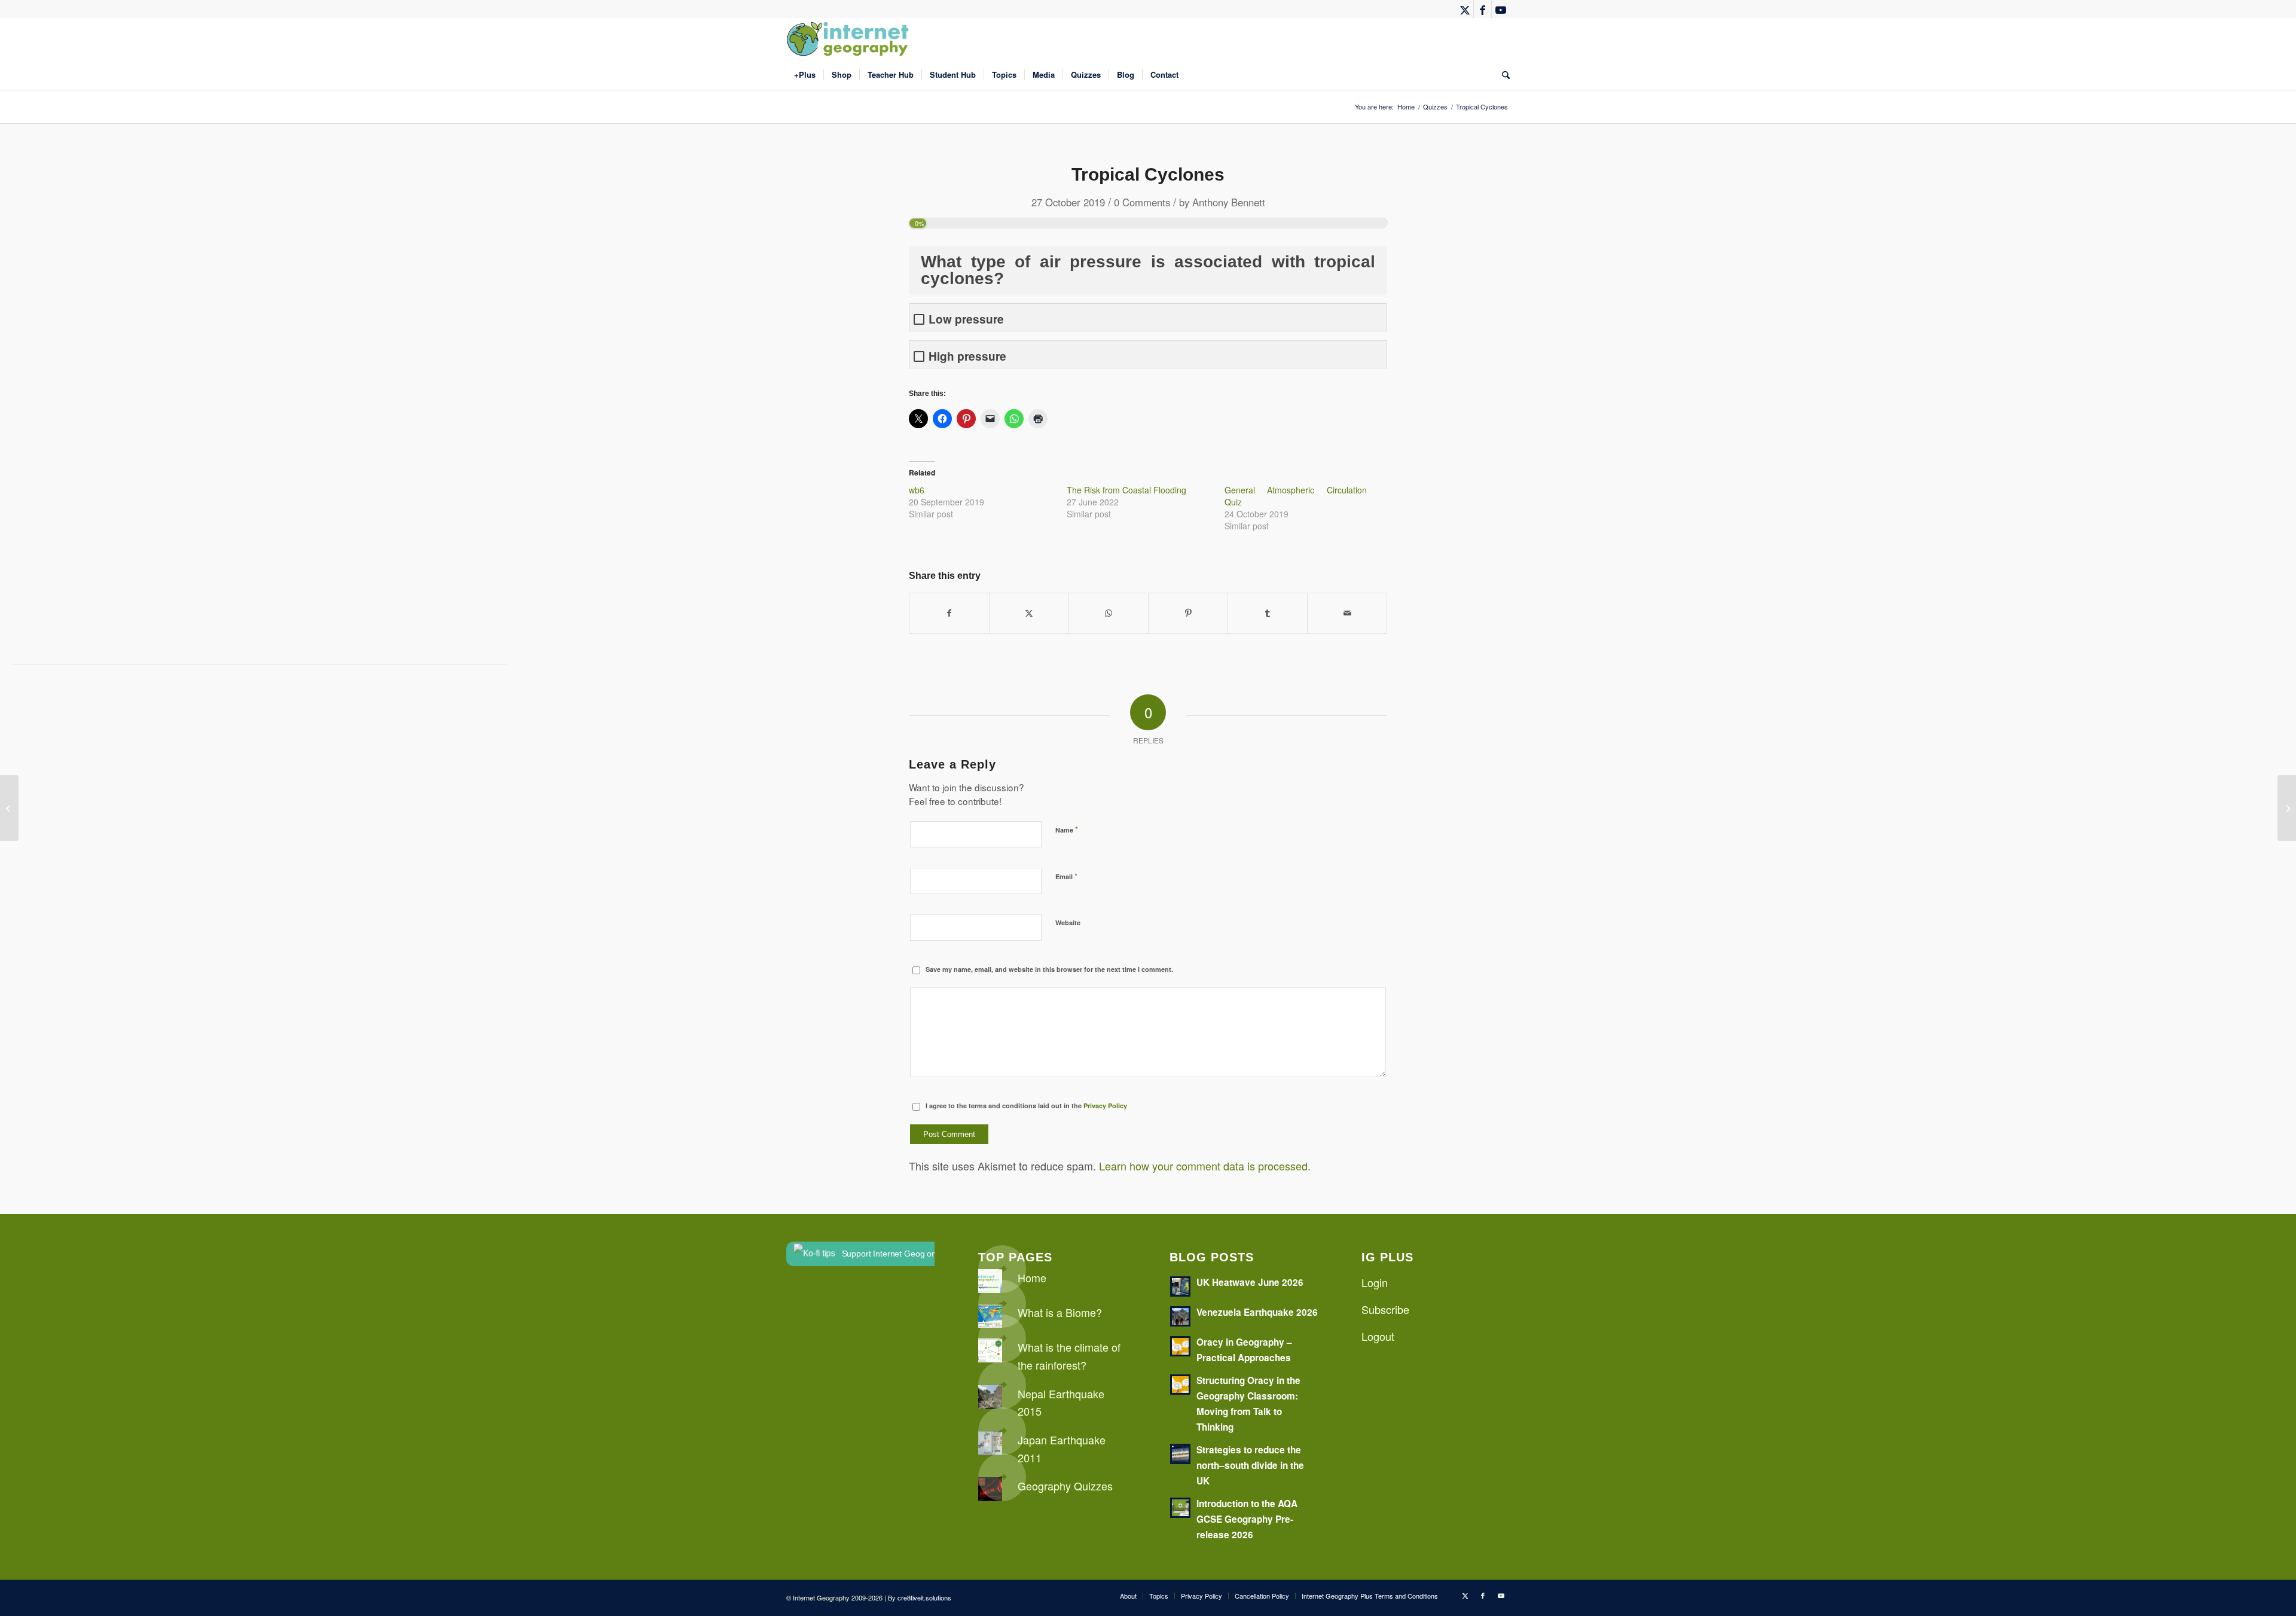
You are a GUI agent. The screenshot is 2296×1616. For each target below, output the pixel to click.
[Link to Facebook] (1483, 9)
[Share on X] (1029, 613)
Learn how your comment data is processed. (1205, 1166)
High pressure (967, 356)
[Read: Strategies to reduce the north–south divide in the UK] (1180, 1454)
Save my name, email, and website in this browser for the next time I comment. (1049, 969)
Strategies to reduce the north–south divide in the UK (1250, 1465)
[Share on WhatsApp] (1109, 613)
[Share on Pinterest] (1188, 613)
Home (1032, 1277)
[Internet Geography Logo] (850, 39)
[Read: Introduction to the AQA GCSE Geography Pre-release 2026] (1180, 1508)
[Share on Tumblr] (1268, 613)
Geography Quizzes (1065, 1486)
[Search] (1502, 75)
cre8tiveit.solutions (924, 1597)
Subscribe (1385, 1309)
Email (1066, 876)
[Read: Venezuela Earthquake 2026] (1180, 1316)
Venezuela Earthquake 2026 (1257, 1312)
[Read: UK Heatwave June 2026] (1180, 1286)
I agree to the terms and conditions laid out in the (1026, 1106)
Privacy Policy (1105, 1106)
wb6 (917, 490)
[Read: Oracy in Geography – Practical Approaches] (1180, 1346)
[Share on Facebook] (949, 613)
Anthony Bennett (1229, 202)
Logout (1378, 1336)
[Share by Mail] (1347, 613)
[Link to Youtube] (1501, 9)
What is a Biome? (1060, 1312)
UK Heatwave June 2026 (1250, 1282)
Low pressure (966, 319)
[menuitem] (805, 75)
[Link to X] (1465, 9)
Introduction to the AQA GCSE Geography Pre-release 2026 (1247, 1519)
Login (1375, 1282)
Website (1068, 923)
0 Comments (1142, 202)
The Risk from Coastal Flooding (1126, 490)
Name (1067, 829)
